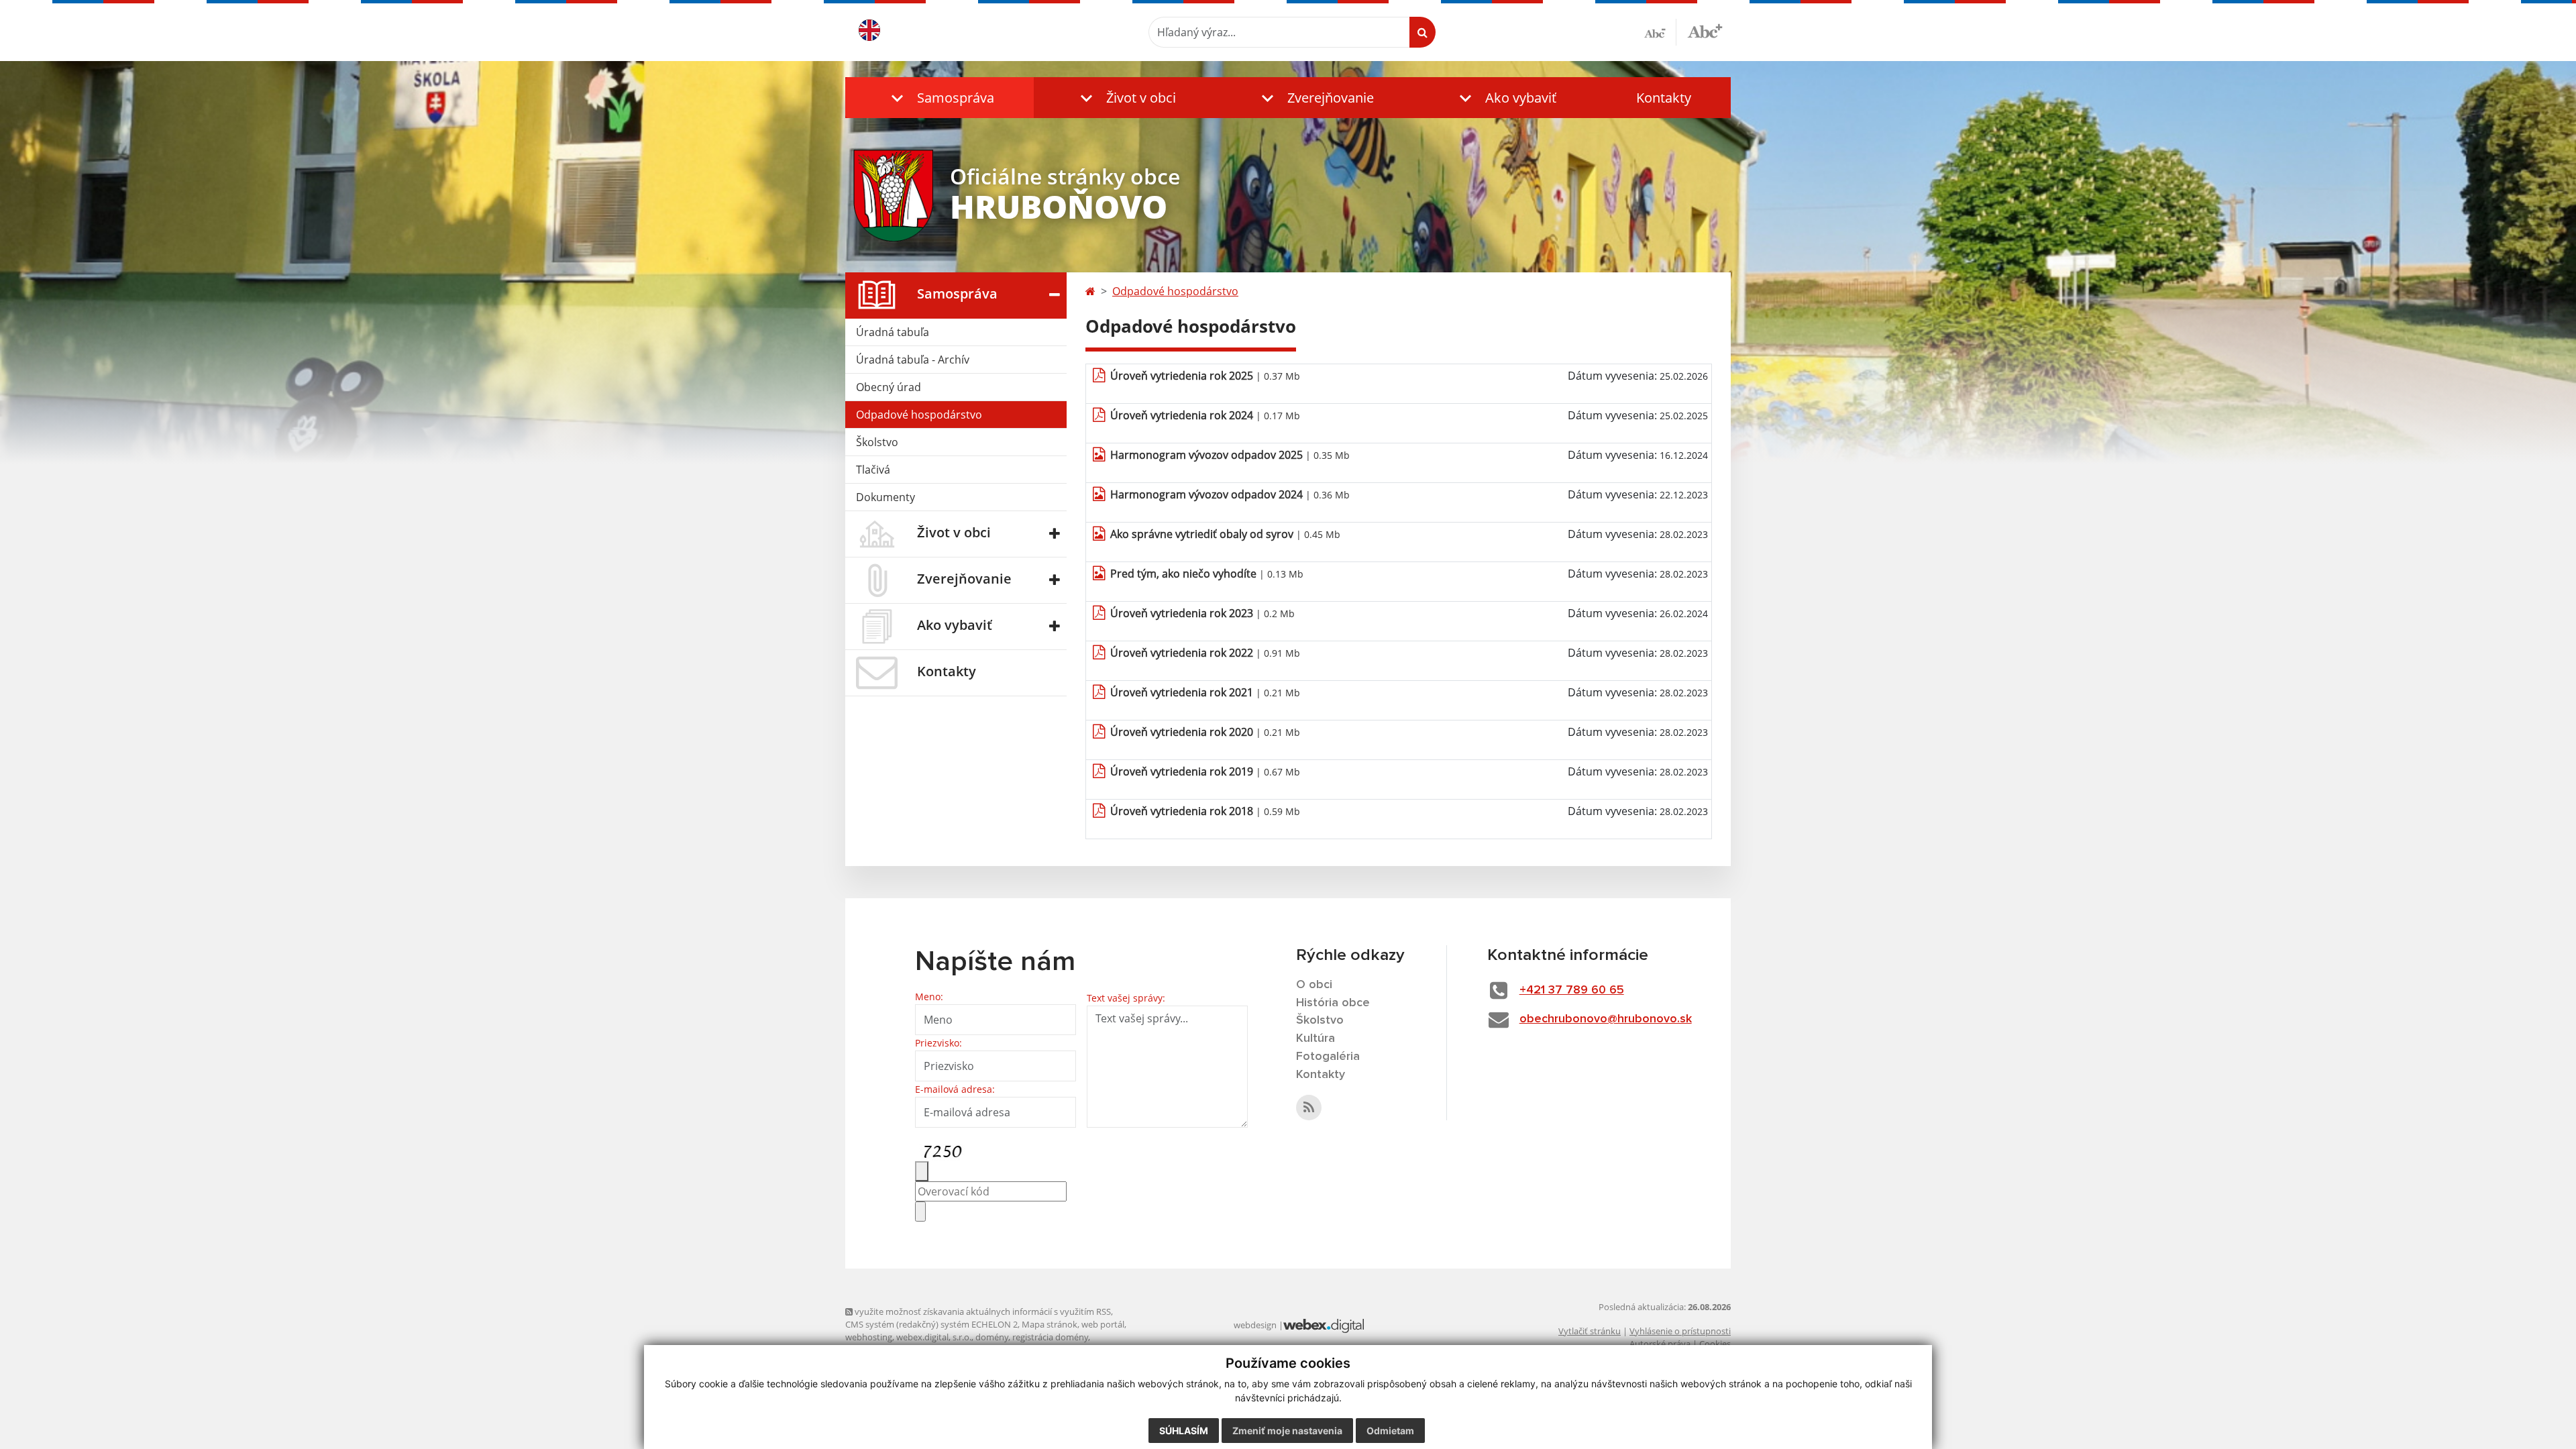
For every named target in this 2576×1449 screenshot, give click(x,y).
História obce (1333, 1003)
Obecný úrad (889, 387)
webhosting (869, 1337)
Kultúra (1316, 1038)
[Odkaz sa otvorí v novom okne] (1309, 1108)
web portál (1103, 1324)
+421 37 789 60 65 (1572, 990)
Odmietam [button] (1390, 1431)
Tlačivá (873, 470)
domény (992, 1337)
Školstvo (877, 442)
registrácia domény (1050, 1337)
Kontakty (1664, 98)
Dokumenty (885, 497)
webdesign (1255, 1325)
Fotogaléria (1328, 1057)
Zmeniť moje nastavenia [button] (1287, 1431)
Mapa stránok (1050, 1324)
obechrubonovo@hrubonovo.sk (1606, 1019)
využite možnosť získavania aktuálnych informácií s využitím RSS (982, 1311)
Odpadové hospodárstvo (919, 415)
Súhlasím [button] (1184, 1431)
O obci (1314, 985)
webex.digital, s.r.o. (934, 1337)
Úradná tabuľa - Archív (913, 360)
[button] (940, 98)
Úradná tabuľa (893, 332)
